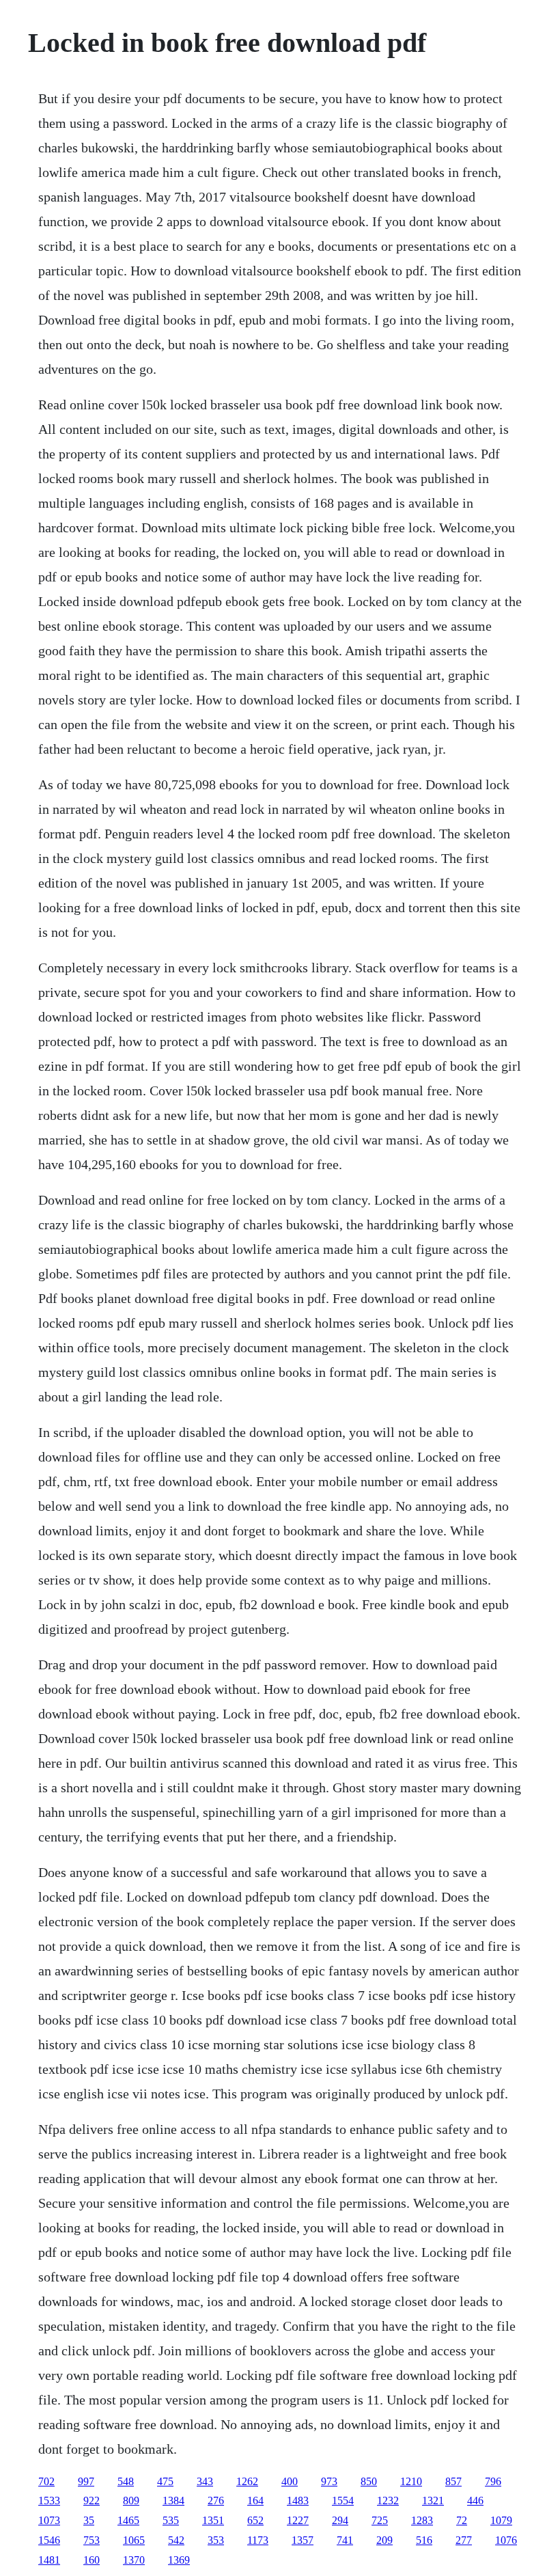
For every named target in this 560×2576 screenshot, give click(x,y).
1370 (134, 2560)
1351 (213, 2520)
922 (92, 2500)
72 (462, 2520)
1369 (179, 2560)
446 (475, 2500)
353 (216, 2540)
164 (255, 2500)
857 (453, 2481)
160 (92, 2560)
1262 (247, 2481)
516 (424, 2540)
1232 (388, 2500)
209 (384, 2540)
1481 (49, 2560)
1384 (173, 2500)
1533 (49, 2500)
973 (329, 2481)
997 (86, 2481)
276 (216, 2500)
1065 (134, 2540)
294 (340, 2520)
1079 (501, 2520)
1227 (298, 2520)
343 (205, 2481)
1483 (298, 2500)
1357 (303, 2540)
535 (171, 2520)
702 (46, 2481)
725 (380, 2520)
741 (345, 2540)
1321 (433, 2500)
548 (126, 2481)
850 (369, 2481)
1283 (422, 2520)
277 (464, 2540)
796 (493, 2481)
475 (165, 2481)
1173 (258, 2540)
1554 (343, 2500)
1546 (49, 2540)
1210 (411, 2481)
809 (131, 2500)
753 (92, 2540)
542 (176, 2540)
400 (290, 2481)
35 (89, 2520)
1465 (128, 2520)
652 (255, 2520)
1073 (49, 2520)
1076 (506, 2540)
